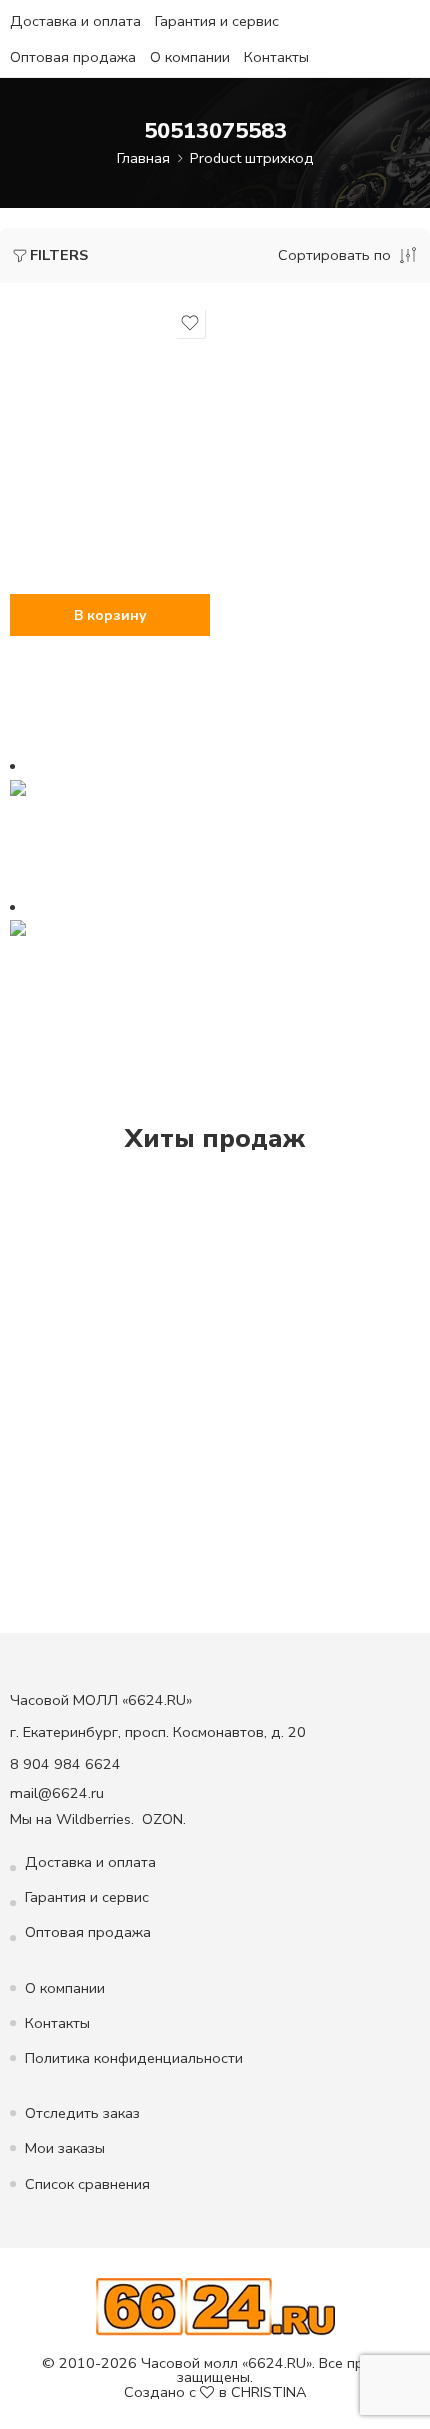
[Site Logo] (215, 2305)
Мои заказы (65, 2148)
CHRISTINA (269, 2392)
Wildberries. (95, 1819)
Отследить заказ (82, 2113)
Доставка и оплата (75, 21)
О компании (190, 57)
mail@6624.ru (57, 1793)
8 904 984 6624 (65, 1764)
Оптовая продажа (73, 57)
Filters (59, 255)
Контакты (276, 57)
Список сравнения (87, 2184)
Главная (143, 158)
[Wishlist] (190, 323)
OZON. (164, 1819)
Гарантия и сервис (217, 21)
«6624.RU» (277, 2363)
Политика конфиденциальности (134, 2058)
